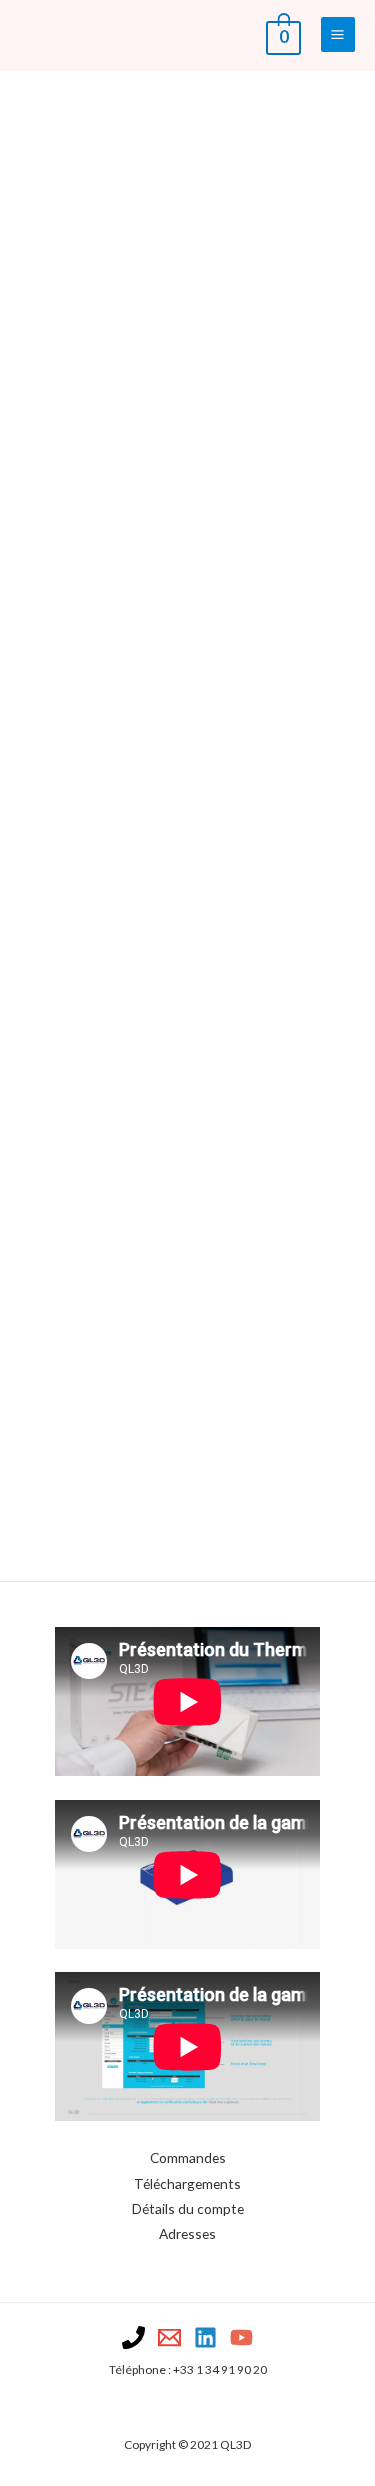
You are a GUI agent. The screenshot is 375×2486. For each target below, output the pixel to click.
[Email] (169, 2337)
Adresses (187, 2233)
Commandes (188, 2157)
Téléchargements (187, 2183)
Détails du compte (188, 2208)
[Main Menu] (338, 34)
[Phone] (133, 2337)
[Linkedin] (205, 2337)
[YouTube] (241, 2337)
